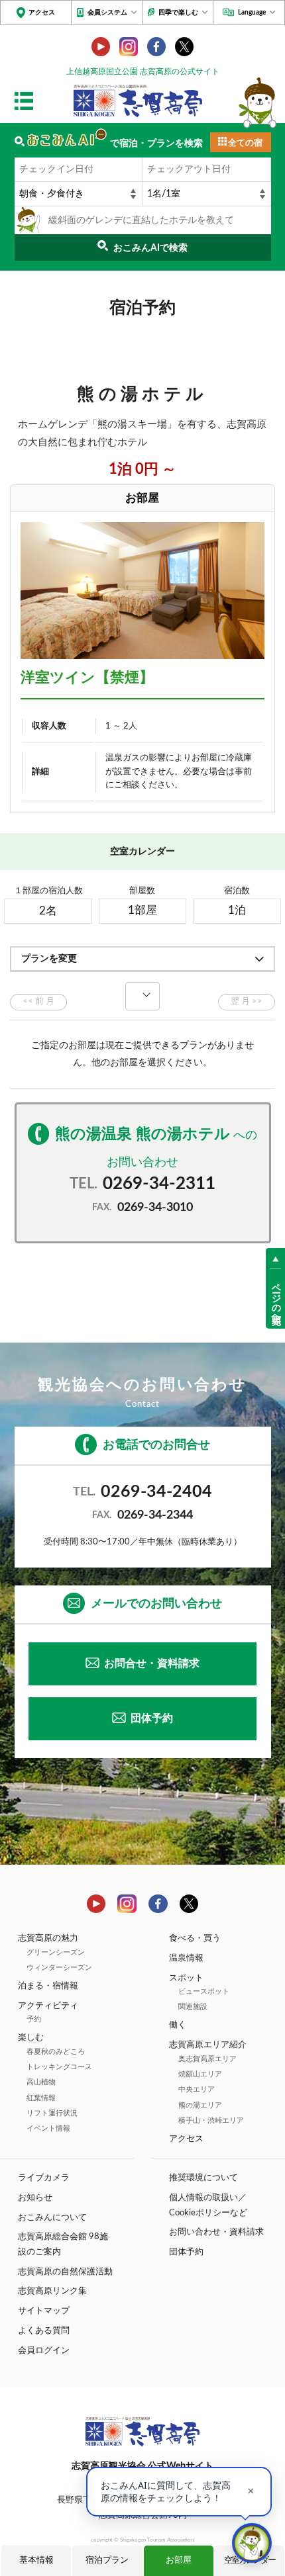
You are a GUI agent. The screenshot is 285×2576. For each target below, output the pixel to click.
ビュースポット (204, 1991)
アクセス (42, 13)
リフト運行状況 (52, 2113)
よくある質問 (44, 2331)
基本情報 (36, 2560)
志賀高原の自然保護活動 (65, 2272)
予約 (34, 2019)
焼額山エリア (200, 2074)
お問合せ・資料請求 (152, 1664)
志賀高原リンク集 (52, 2291)
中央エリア (197, 2089)
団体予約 (152, 1718)
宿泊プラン (107, 2560)
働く (178, 2025)
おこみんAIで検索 (150, 248)
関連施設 (193, 2007)
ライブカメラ (44, 2178)
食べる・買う (195, 1938)
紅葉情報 (41, 2098)
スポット (186, 1978)
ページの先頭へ (276, 1298)
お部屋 (179, 2560)
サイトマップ (44, 2311)
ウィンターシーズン (59, 1968)
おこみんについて (52, 2217)
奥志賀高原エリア (207, 2059)
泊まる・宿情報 (48, 1986)
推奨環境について (203, 2178)
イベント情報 (48, 2128)
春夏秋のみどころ (56, 2052)
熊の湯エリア (200, 2105)
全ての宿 (245, 143)
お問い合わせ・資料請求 (216, 2232)
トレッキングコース (59, 2067)
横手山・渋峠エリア (211, 2120)
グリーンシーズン (56, 1952)
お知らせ (35, 2198)
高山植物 (41, 2082)
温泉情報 (186, 1958)
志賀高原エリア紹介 (208, 2045)
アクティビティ (48, 2006)
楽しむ (31, 2037)
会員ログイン (44, 2350)
